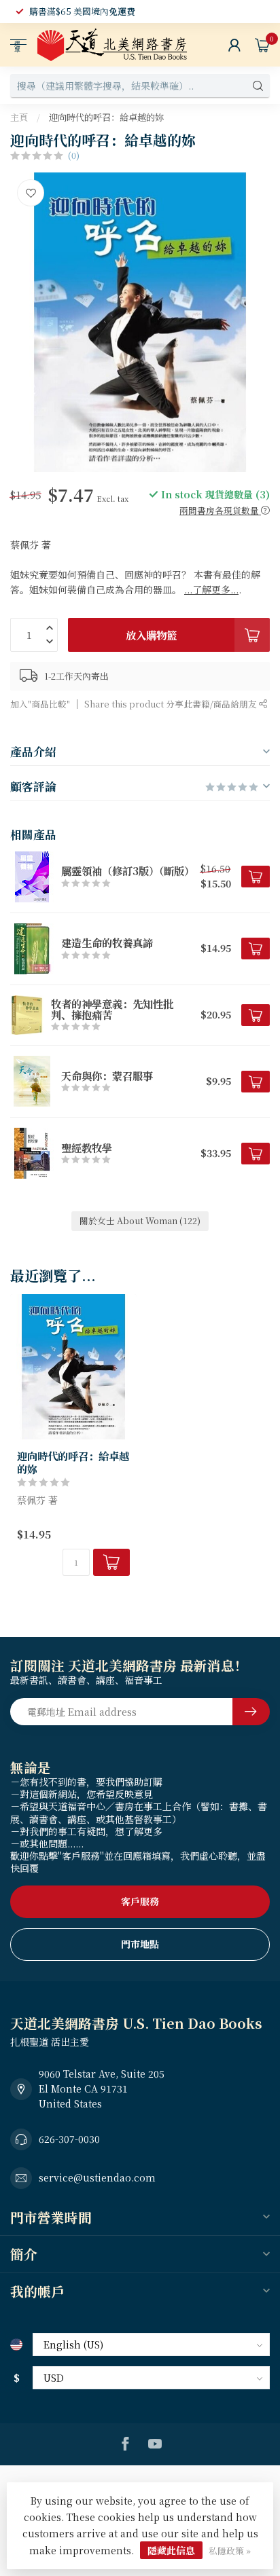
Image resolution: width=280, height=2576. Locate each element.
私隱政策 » (230, 2551)
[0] (262, 45)
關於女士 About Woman (140, 1220)
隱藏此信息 (171, 2550)
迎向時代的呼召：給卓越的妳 (106, 117)
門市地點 (140, 1944)
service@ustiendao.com (97, 2177)
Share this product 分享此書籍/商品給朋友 (172, 704)
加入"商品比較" (40, 704)
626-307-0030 (69, 2139)
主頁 (19, 117)
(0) (74, 155)
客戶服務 (140, 1901)
